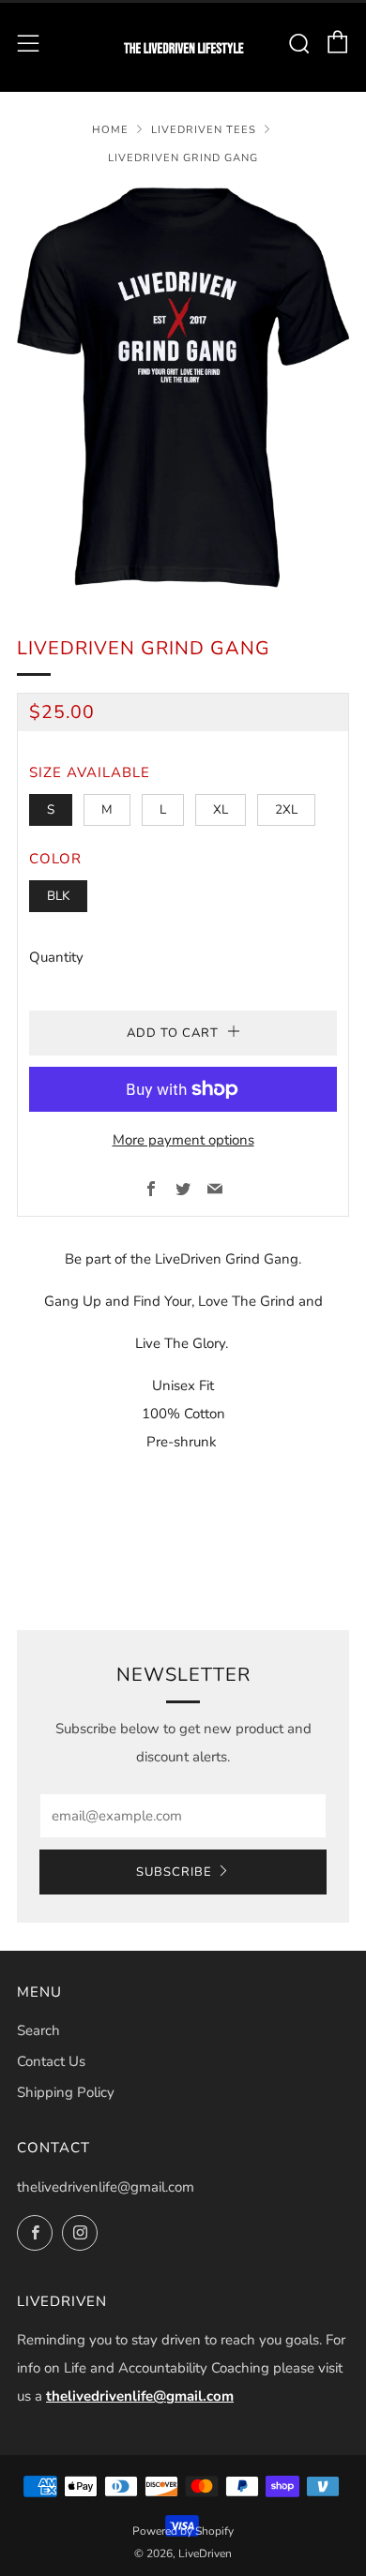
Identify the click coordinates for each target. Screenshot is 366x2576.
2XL (286, 809)
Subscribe (174, 1872)
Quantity (56, 957)
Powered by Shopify (183, 2531)
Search (38, 2030)
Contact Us (51, 2061)
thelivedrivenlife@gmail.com (106, 2187)
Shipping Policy (66, 2092)
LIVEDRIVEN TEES (204, 130)
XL (221, 809)
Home (110, 130)
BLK (58, 896)
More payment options (183, 1140)
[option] (183, 388)
